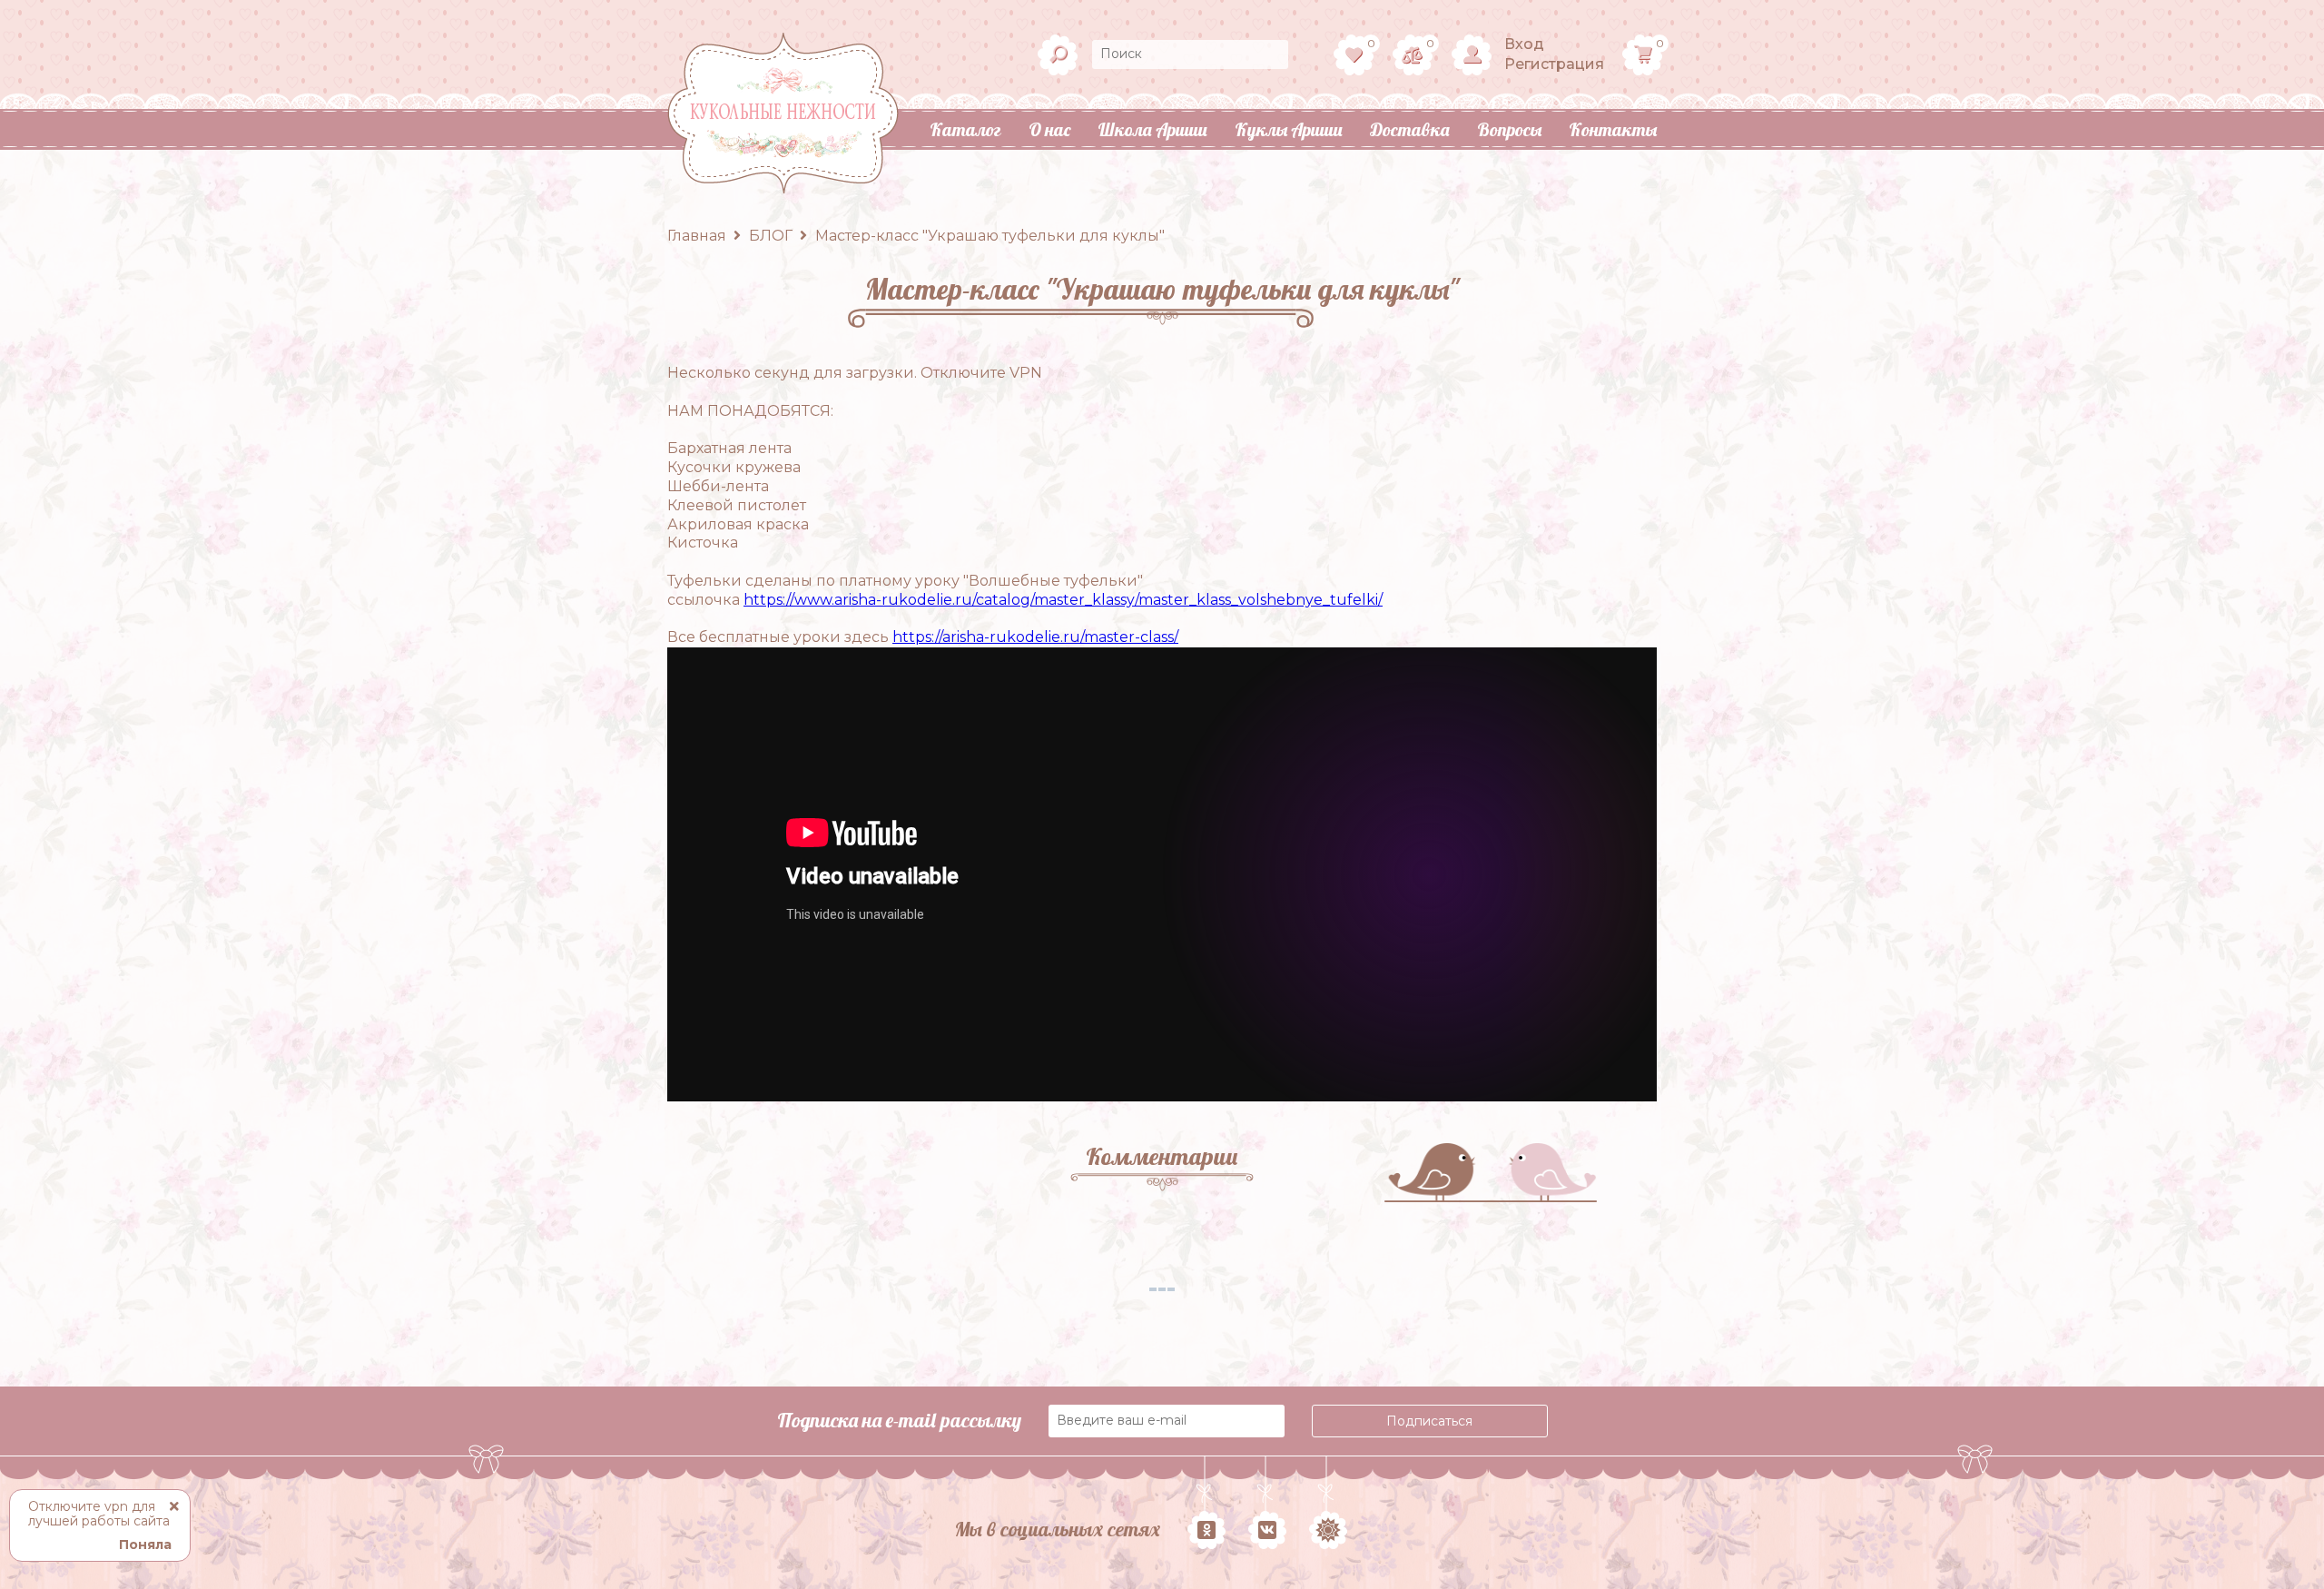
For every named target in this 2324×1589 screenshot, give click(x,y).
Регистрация (1554, 64)
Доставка (1410, 129)
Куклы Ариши (1289, 129)
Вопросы (1509, 129)
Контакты (1613, 129)
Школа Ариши (1152, 129)
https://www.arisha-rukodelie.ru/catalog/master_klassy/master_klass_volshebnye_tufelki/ (1063, 600)
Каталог (965, 129)
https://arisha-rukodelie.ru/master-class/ (1035, 637)
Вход (1524, 44)
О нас (1049, 129)
